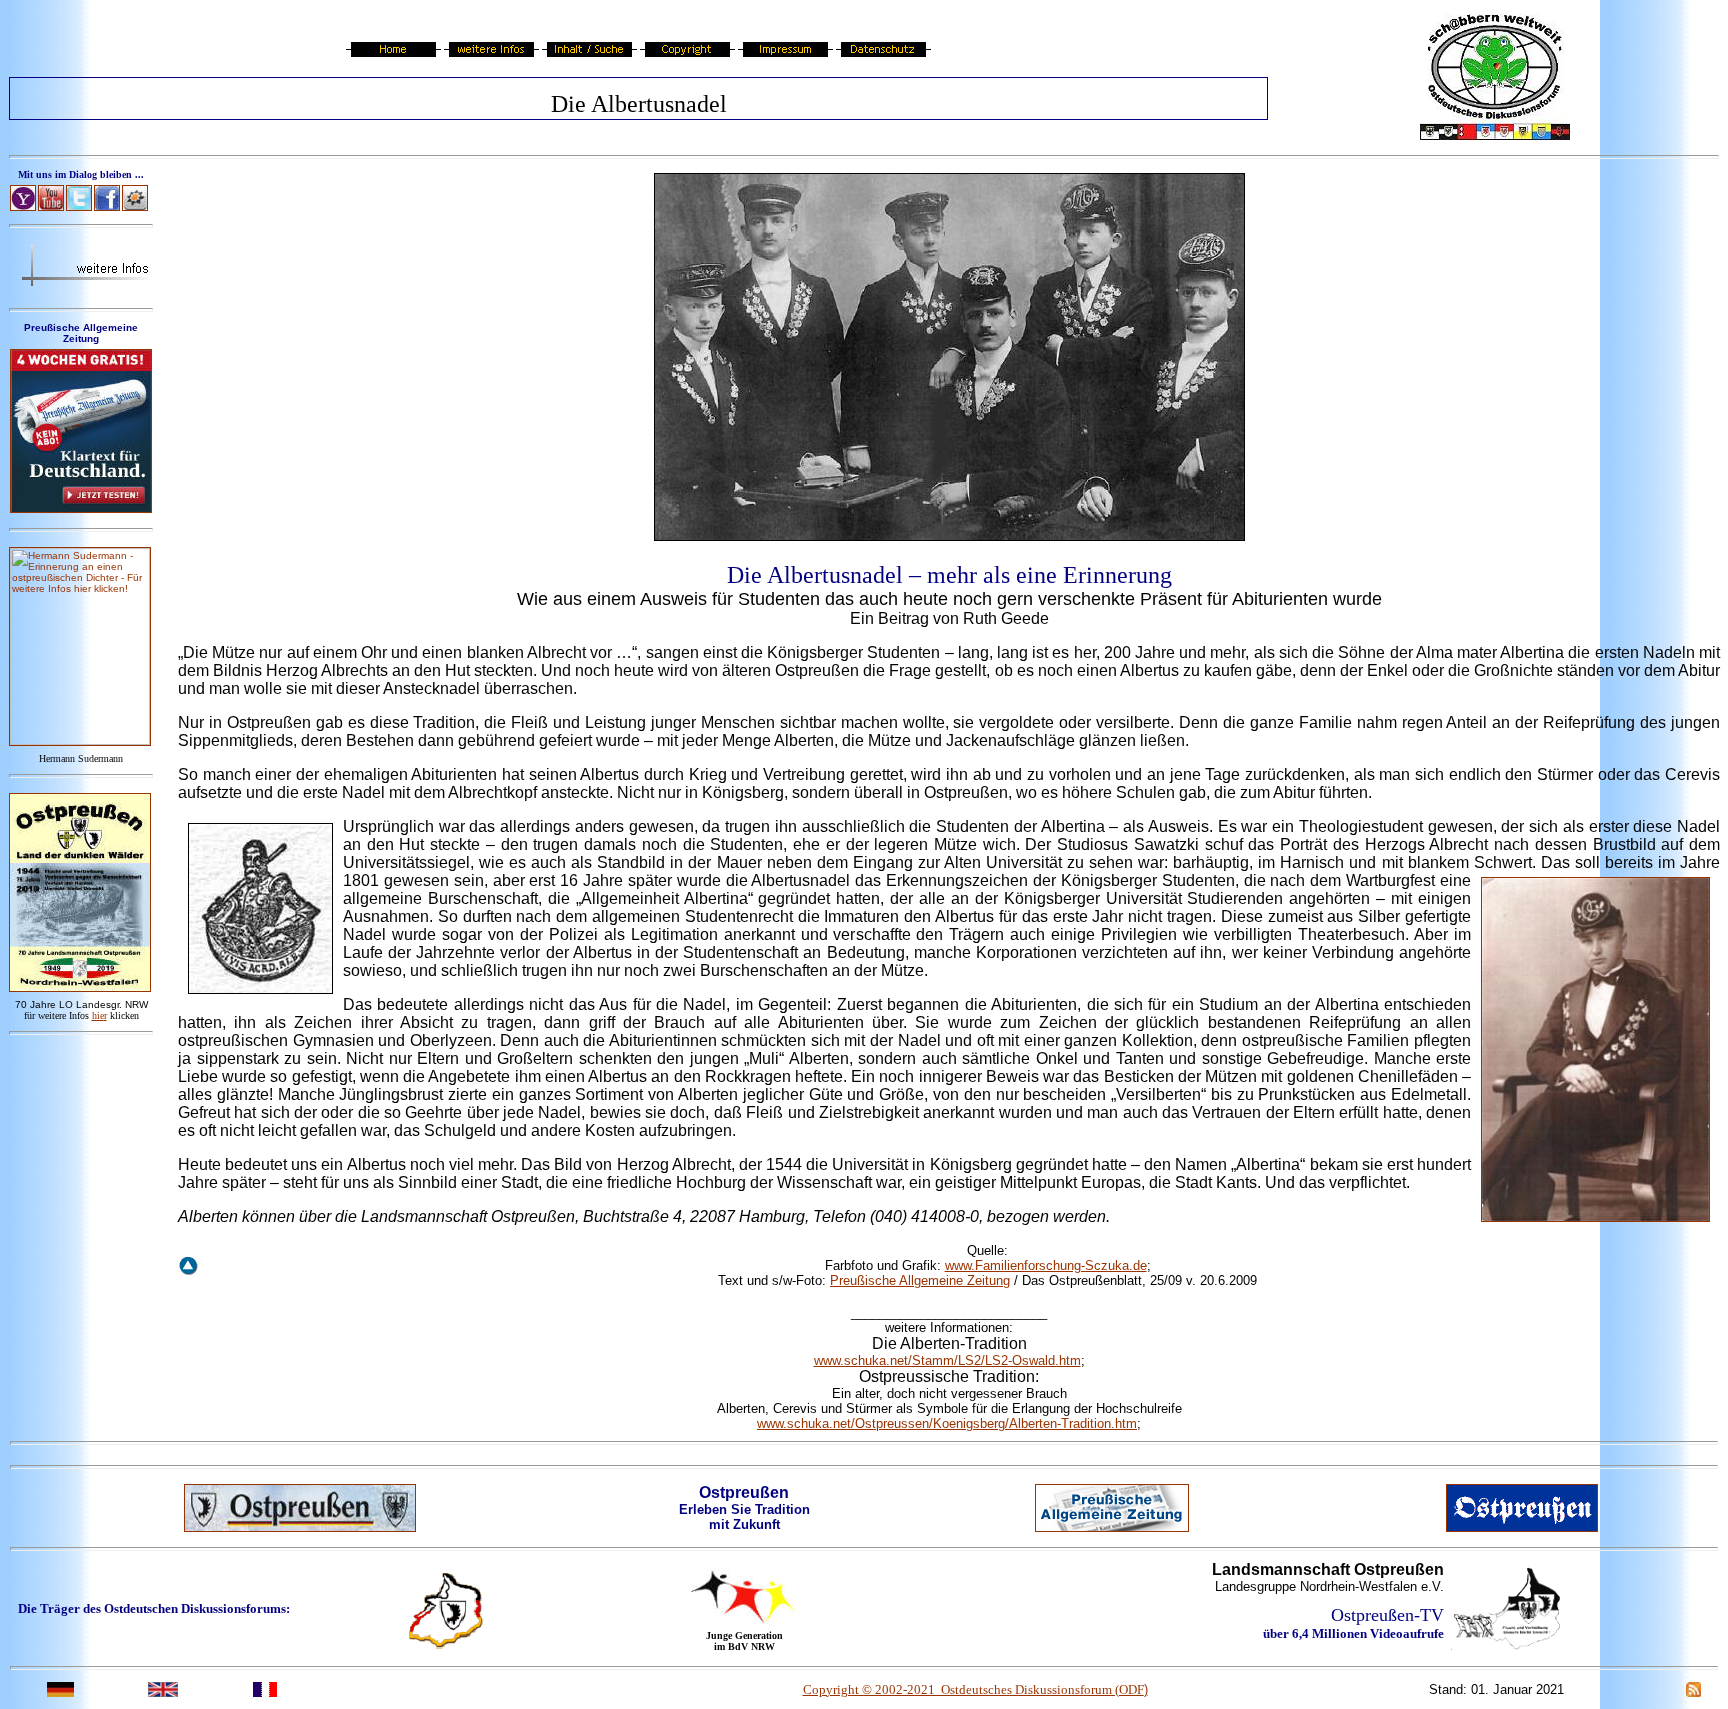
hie (99, 1015)
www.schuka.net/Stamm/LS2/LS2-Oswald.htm (947, 1360)
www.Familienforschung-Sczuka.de (1046, 1265)
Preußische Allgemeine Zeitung (920, 1280)
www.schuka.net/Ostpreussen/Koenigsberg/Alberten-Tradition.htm (947, 1423)
